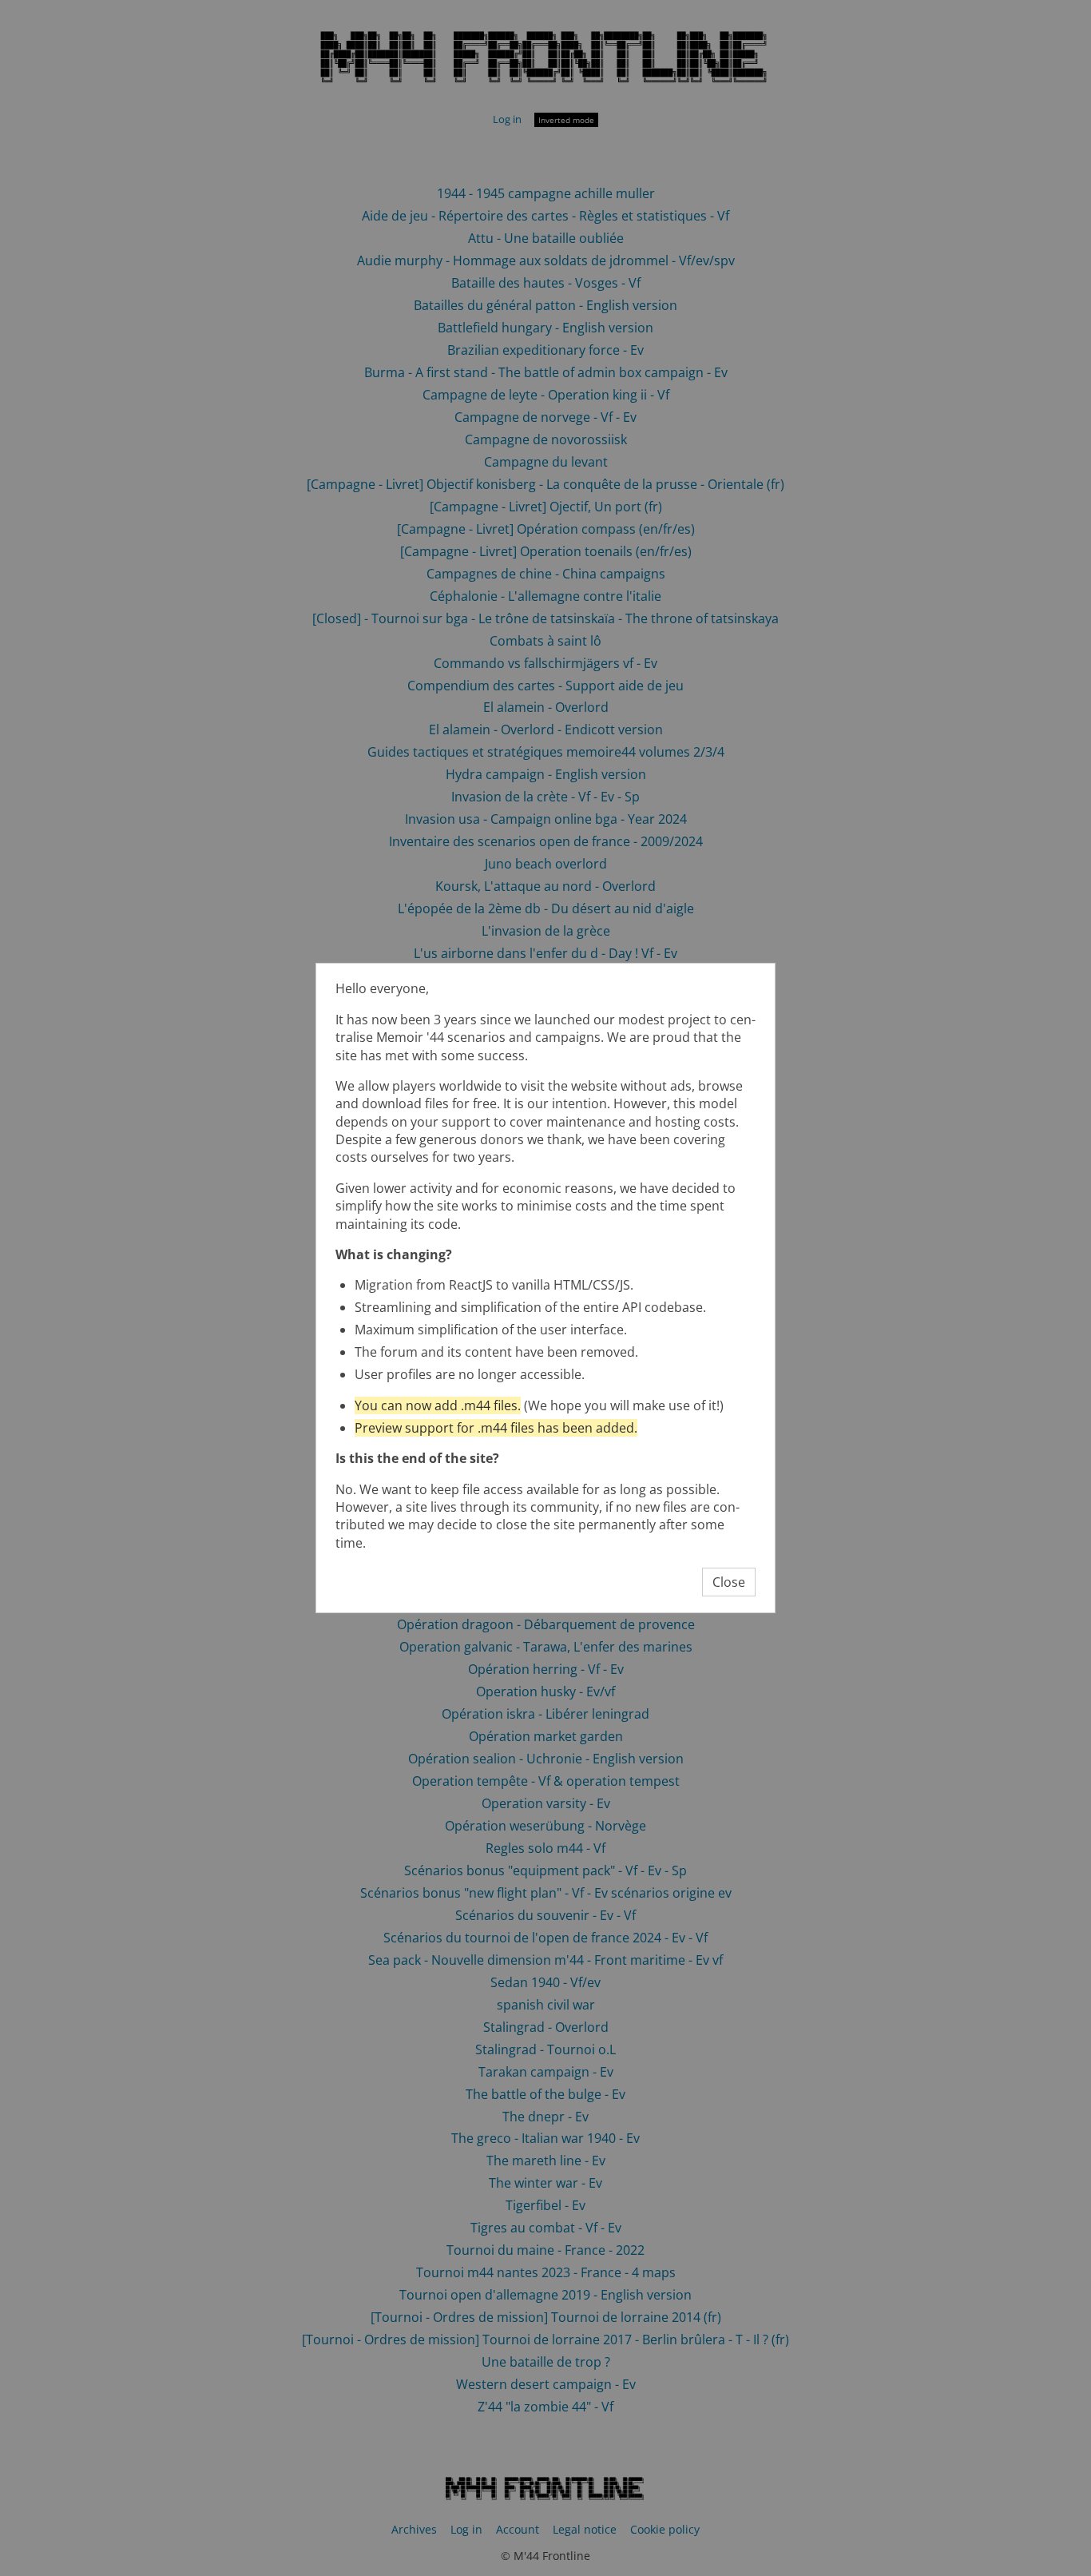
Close (729, 1582)
